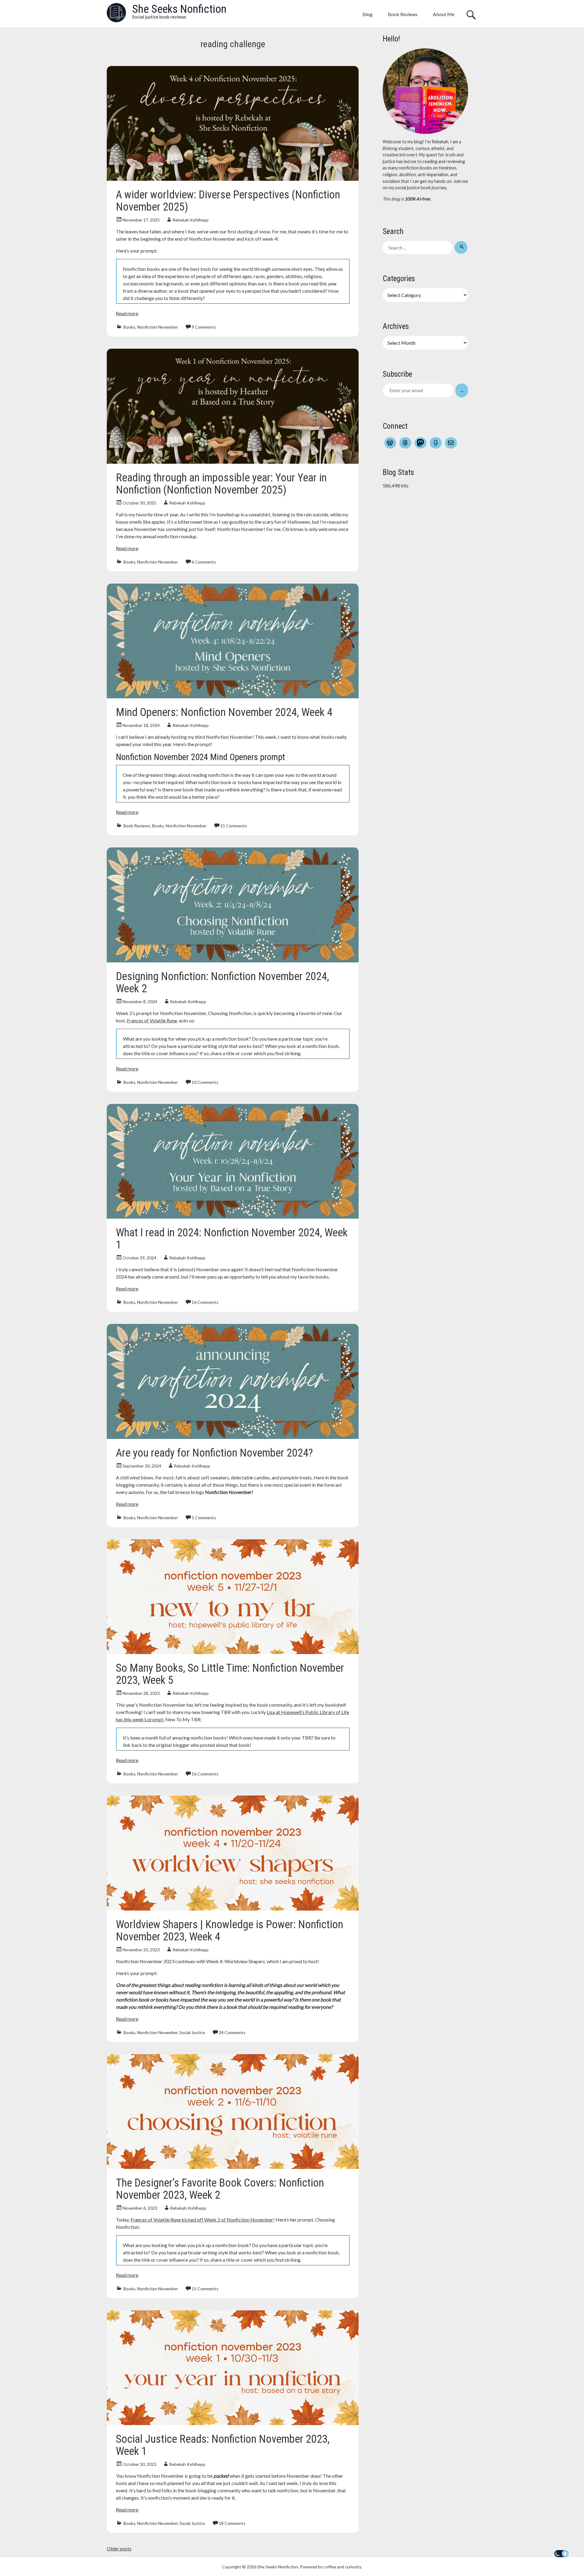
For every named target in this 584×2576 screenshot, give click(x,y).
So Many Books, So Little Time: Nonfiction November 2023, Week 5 (230, 1674)
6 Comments (204, 562)
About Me (444, 14)
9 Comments (204, 327)
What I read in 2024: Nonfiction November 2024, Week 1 (232, 1239)
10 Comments (205, 1082)
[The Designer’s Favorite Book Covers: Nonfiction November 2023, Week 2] (233, 2167)
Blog (368, 14)
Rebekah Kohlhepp (191, 220)
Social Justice (192, 2032)
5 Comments (204, 1518)
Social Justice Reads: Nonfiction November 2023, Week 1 (223, 2445)
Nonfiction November (158, 327)
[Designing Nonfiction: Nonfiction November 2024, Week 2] (233, 960)
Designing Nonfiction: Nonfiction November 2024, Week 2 (222, 983)
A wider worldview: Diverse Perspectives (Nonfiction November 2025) (228, 201)
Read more (127, 313)
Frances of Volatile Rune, (152, 1020)
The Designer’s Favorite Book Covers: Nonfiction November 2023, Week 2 (220, 2189)
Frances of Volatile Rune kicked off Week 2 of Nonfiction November (202, 2220)
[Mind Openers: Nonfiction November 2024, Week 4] (233, 696)
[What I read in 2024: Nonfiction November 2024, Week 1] (233, 1217)
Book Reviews (403, 14)
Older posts (119, 2548)
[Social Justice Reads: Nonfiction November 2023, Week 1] (233, 2423)
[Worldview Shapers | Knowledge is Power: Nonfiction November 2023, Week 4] (233, 1909)
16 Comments (205, 1302)
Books (129, 327)
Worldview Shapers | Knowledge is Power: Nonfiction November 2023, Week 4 (229, 1931)
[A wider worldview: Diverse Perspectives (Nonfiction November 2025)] (233, 179)
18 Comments (232, 2523)
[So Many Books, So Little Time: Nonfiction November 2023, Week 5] (233, 1652)
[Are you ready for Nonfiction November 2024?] (233, 1437)
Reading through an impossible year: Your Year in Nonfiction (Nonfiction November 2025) (221, 484)
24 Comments (232, 2032)
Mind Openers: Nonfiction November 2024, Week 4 (224, 712)
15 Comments (234, 826)
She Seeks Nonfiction (179, 9)
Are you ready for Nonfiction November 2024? (214, 1453)
